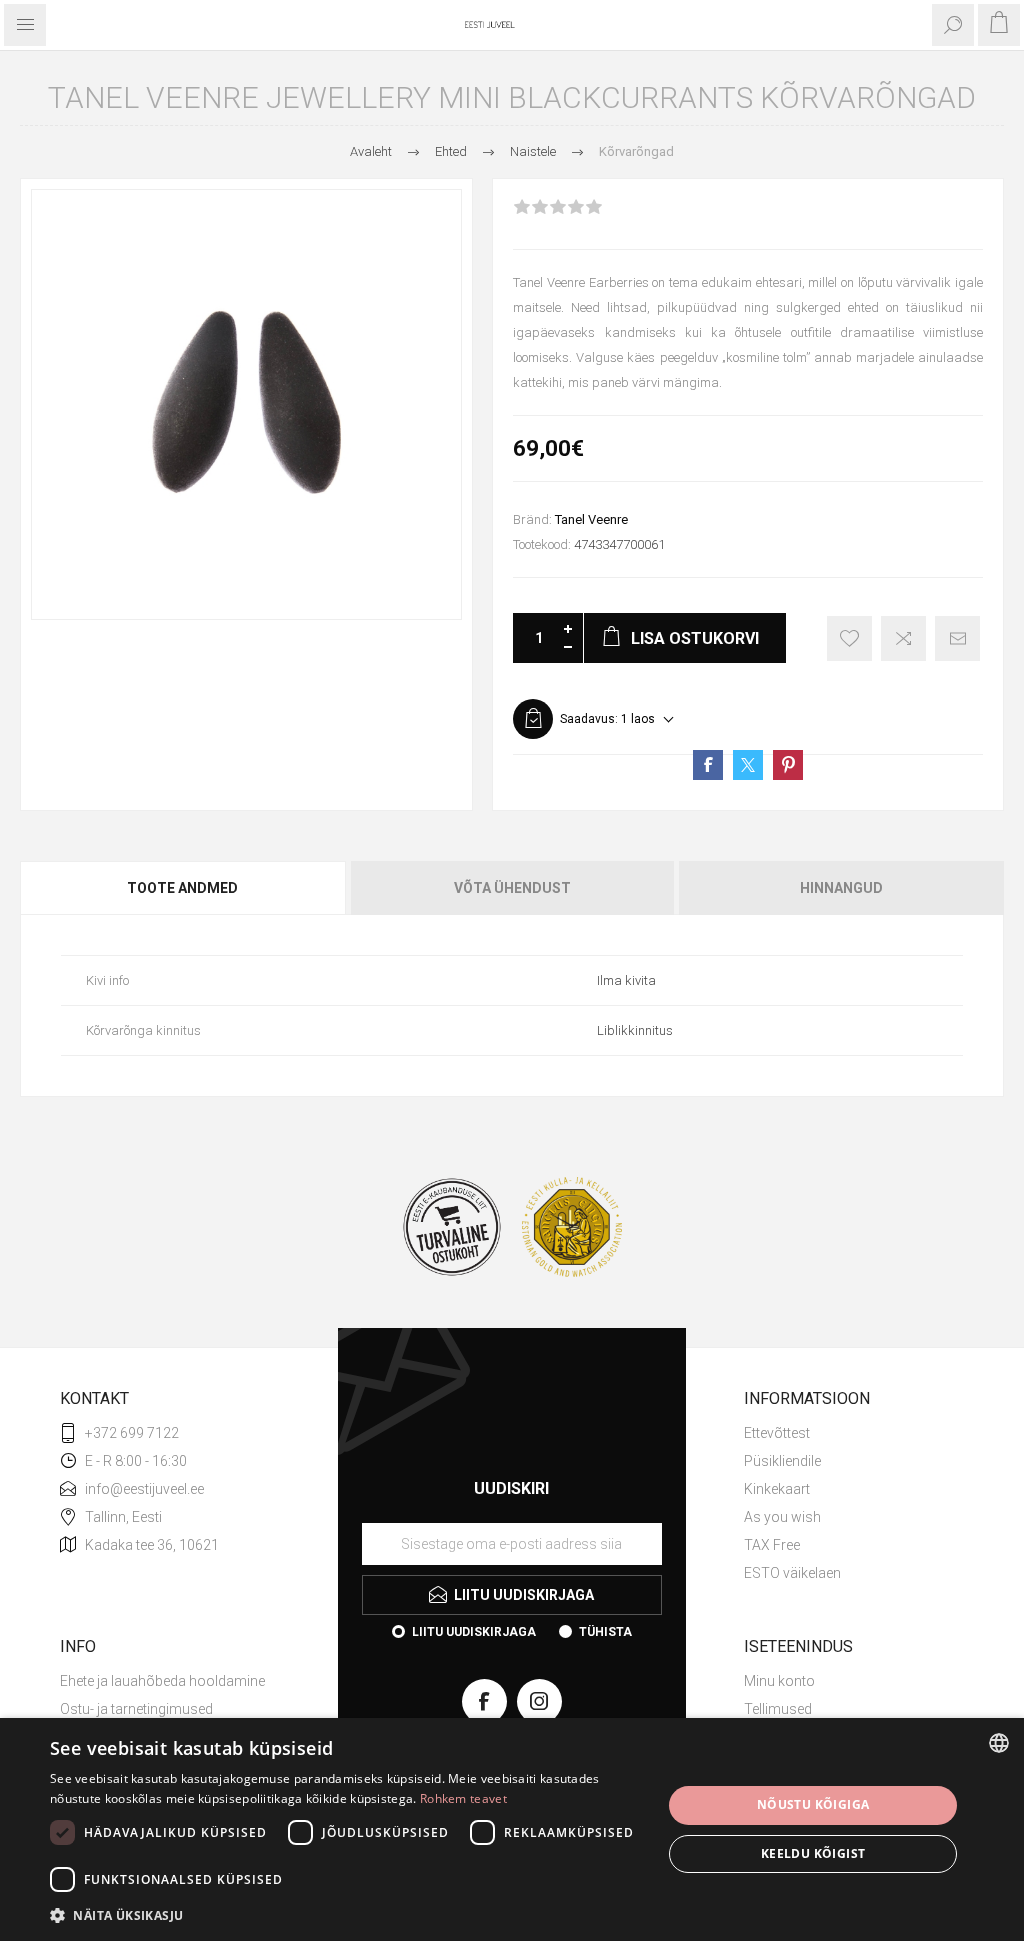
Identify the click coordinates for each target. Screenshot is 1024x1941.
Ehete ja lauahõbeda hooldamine (162, 1681)
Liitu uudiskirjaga (474, 1632)
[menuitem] (854, 1433)
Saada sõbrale (957, 638)
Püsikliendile (782, 1461)
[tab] (184, 888)
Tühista (605, 1632)
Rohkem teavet (463, 1798)
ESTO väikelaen (792, 1573)
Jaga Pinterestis (788, 765)
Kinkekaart (777, 1489)
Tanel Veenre (591, 519)
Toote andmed (182, 888)
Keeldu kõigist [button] (813, 1853)
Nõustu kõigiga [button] (813, 1804)
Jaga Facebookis (708, 765)
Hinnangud (841, 888)
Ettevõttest (777, 1433)
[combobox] (999, 1743)
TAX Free (772, 1545)
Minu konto (779, 1681)
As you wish (782, 1517)
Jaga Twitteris (748, 765)
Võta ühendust (512, 888)
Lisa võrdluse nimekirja (903, 638)
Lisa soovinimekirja (849, 638)
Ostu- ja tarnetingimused (136, 1709)
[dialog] (512, 1829)
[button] (347, 1914)
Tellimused (778, 1709)
